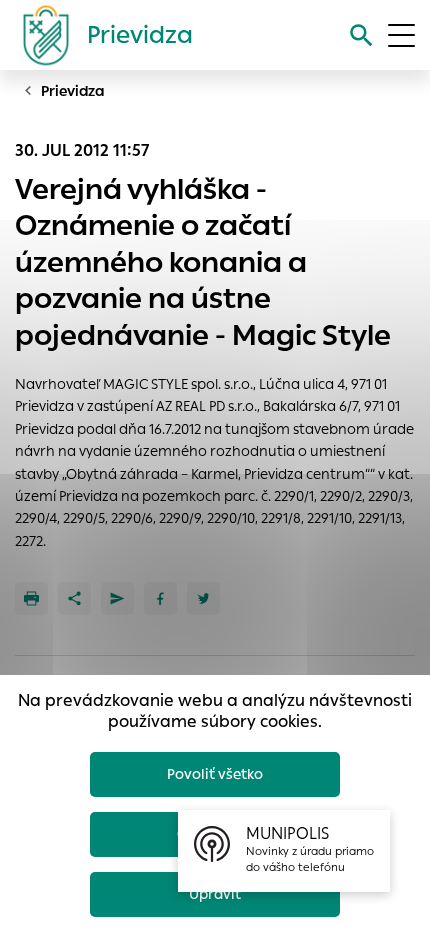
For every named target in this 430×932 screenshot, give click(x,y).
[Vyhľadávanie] (361, 35)
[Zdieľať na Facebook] (160, 598)
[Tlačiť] (31, 598)
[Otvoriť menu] (401, 35)
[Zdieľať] (74, 598)
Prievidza (73, 91)
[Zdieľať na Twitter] (203, 598)
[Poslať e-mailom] (117, 598)
